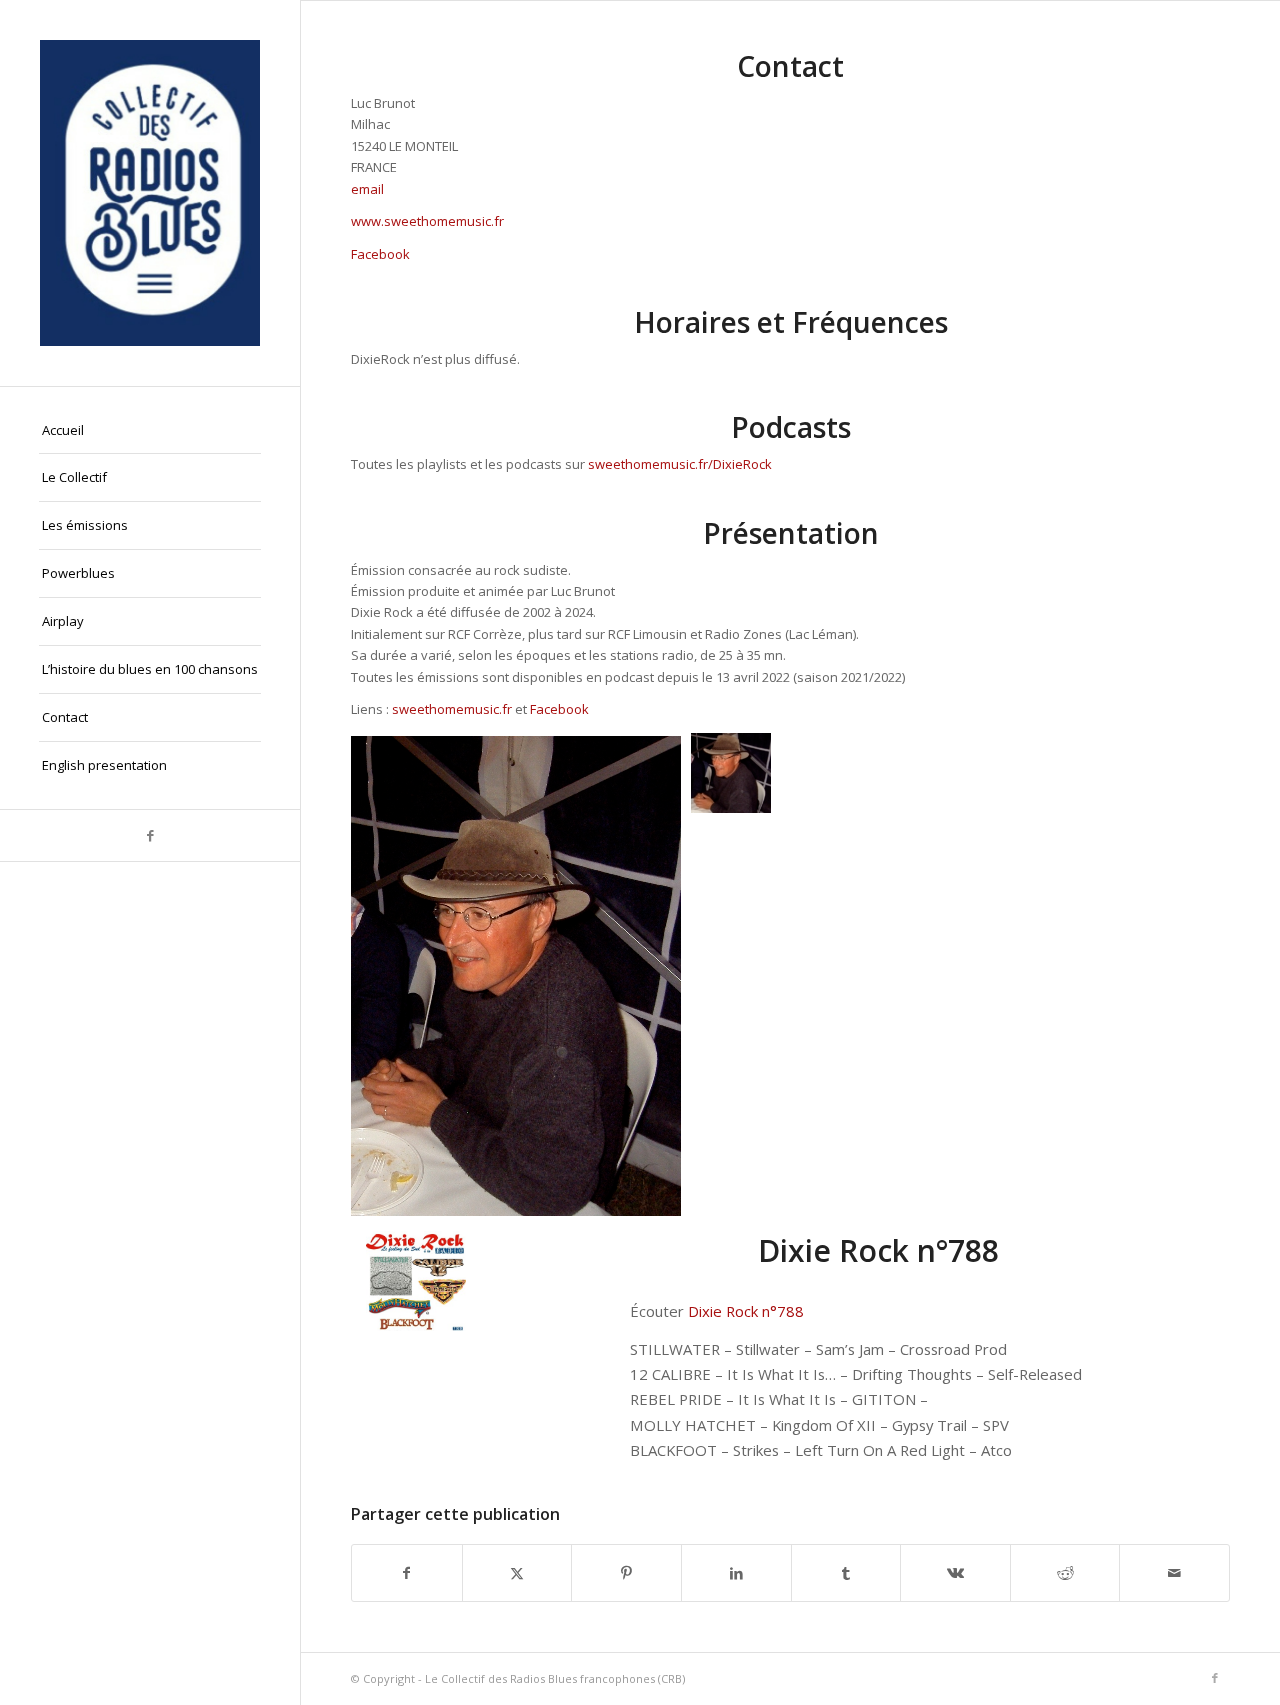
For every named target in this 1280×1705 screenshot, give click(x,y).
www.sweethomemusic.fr (427, 221)
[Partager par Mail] (1174, 1573)
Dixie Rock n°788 (746, 1311)
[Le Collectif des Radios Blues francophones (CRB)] (150, 193)
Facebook (380, 254)
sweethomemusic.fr (452, 709)
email (367, 189)
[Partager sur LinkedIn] (736, 1573)
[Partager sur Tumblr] (846, 1573)
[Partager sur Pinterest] (626, 1573)
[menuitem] (150, 431)
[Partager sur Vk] (955, 1573)
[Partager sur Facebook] (407, 1573)
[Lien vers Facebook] (150, 835)
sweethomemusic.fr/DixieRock (680, 464)
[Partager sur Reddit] (1065, 1573)
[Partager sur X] (517, 1573)
